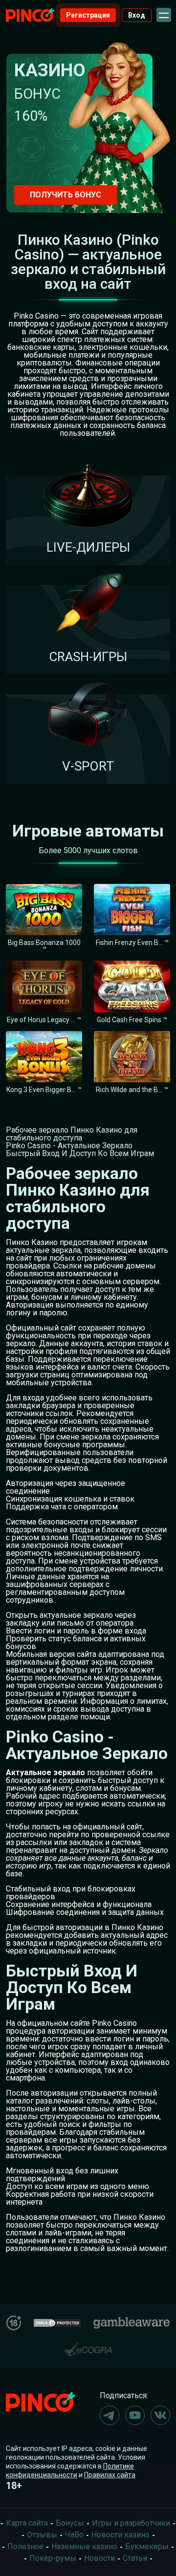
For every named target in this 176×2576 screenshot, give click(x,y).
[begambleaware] (132, 2321)
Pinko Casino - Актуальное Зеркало (69, 1146)
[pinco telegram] (110, 2415)
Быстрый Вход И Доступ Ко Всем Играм (80, 1153)
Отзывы (42, 2535)
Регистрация (88, 15)
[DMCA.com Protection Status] (57, 2322)
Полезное (25, 2546)
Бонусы (70, 2523)
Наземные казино (84, 2546)
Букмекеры (147, 2546)
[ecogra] (88, 2346)
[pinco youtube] (135, 2415)
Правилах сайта (110, 2475)
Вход (137, 15)
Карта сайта (27, 2523)
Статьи (135, 2558)
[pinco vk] (160, 2415)
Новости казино (121, 2535)
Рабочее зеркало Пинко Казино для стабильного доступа (72, 1134)
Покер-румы (53, 2558)
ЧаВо (74, 2535)
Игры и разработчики (131, 2523)
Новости (99, 2558)
